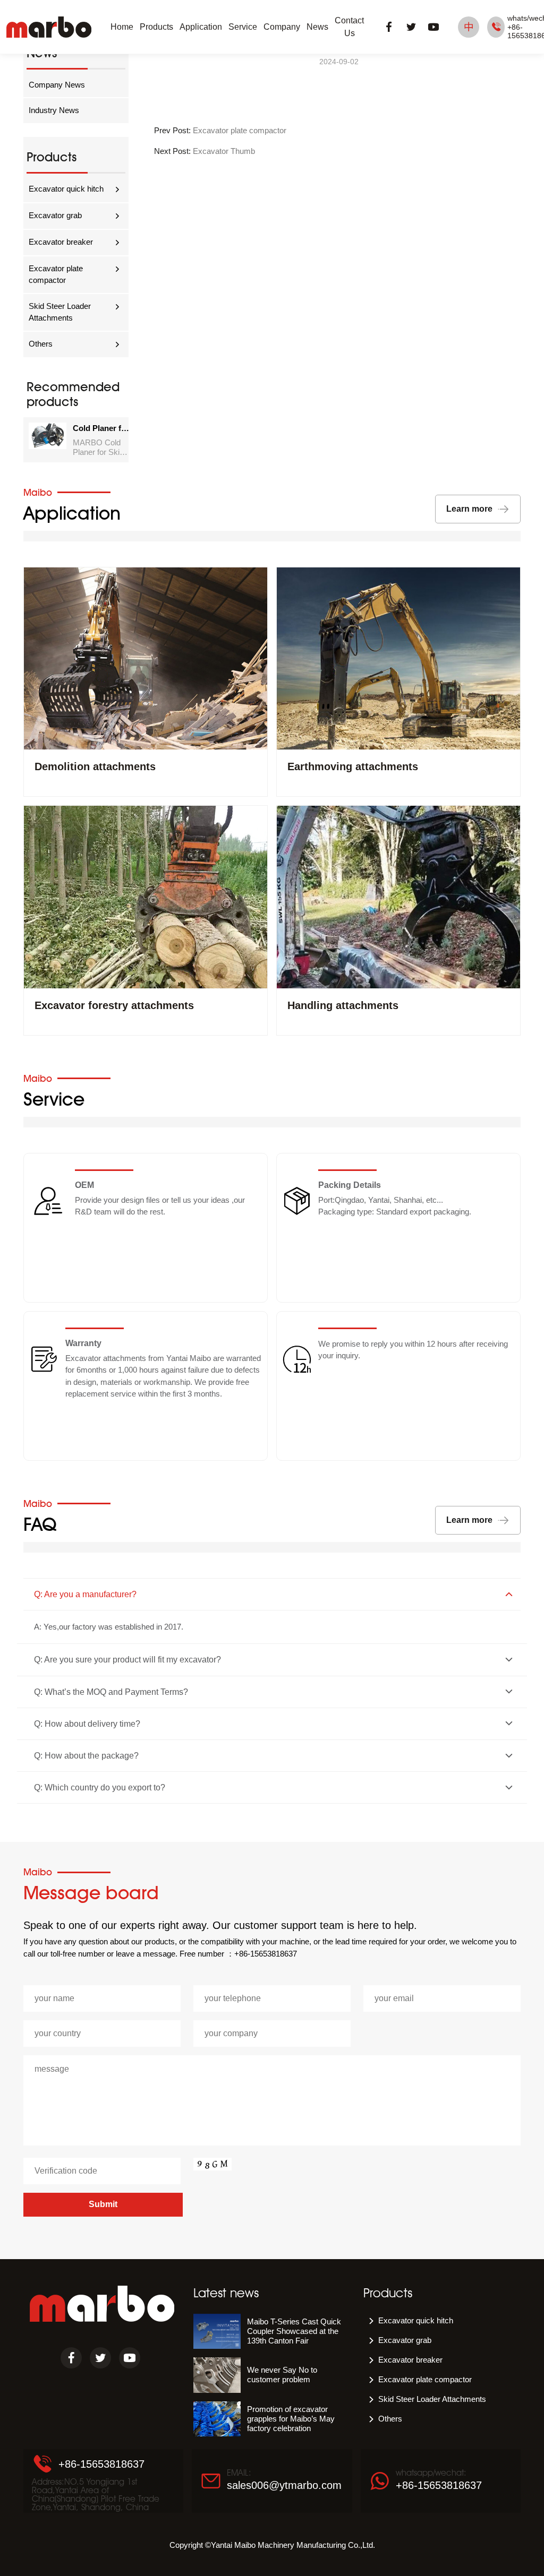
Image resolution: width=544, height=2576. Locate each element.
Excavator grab (55, 215)
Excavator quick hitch (66, 189)
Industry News (54, 110)
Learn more (469, 509)
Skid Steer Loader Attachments (60, 312)
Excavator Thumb (224, 151)
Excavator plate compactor (56, 274)
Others (41, 344)
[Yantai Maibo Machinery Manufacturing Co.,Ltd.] (49, 27)
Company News (57, 85)
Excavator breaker (61, 242)
